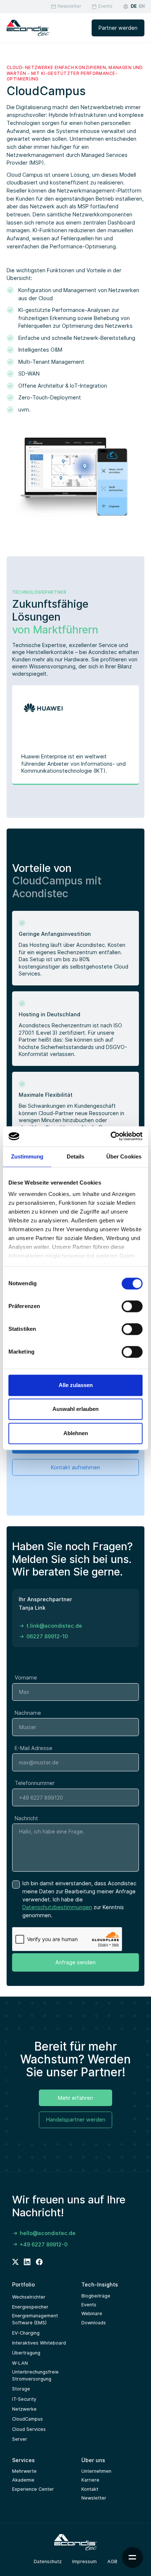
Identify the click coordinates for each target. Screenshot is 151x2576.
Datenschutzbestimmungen (57, 1907)
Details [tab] (76, 1156)
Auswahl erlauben (75, 1409)
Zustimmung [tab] (27, 1156)
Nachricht (26, 1818)
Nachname (28, 1713)
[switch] (132, 1306)
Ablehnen (76, 1433)
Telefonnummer (35, 1783)
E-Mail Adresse (34, 1748)
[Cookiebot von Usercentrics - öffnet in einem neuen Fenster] (111, 1136)
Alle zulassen (76, 1385)
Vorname (26, 1677)
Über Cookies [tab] (124, 1156)
